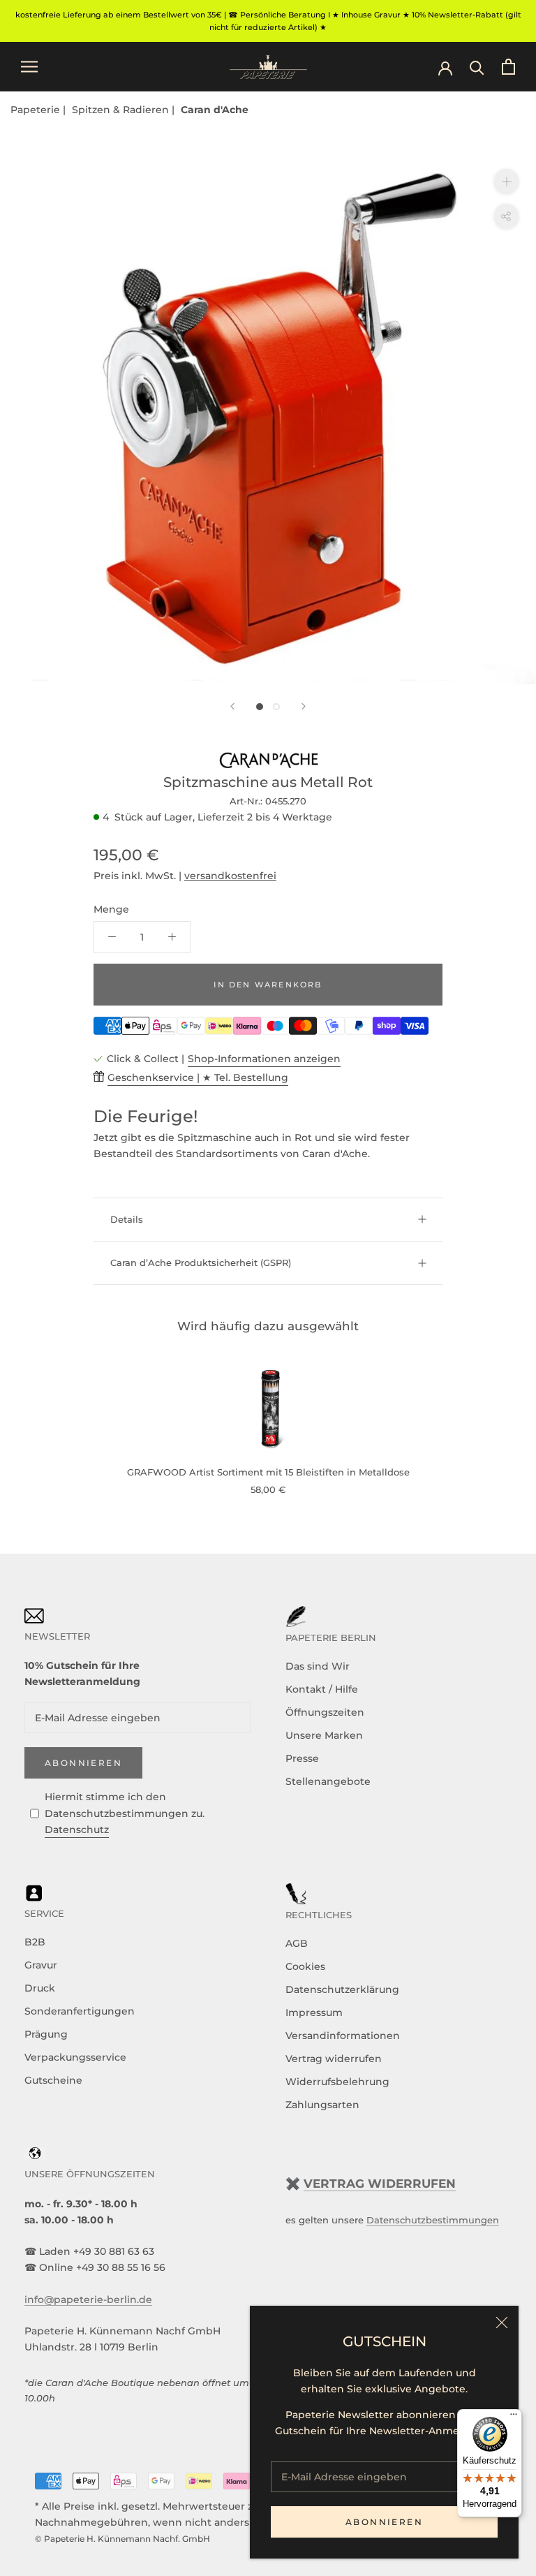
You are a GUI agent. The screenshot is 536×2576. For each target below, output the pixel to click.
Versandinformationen (343, 2036)
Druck (40, 1988)
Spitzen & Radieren (122, 110)
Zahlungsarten (322, 2105)
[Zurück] (232, 706)
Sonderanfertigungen (80, 2011)
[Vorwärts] (304, 706)
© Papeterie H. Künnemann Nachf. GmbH (122, 2539)
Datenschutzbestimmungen (433, 2220)
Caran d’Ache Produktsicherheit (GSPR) (201, 1263)
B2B (35, 1942)
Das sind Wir (318, 1666)
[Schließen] (502, 2323)
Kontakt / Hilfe (322, 1689)
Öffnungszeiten (325, 1712)
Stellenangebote (328, 1781)
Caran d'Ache (215, 110)
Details (127, 1219)
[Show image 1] (260, 707)
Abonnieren (384, 2522)
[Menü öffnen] (29, 67)
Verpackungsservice (75, 2057)
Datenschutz (77, 1830)
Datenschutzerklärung (342, 1989)
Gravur (41, 1965)
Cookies (305, 1966)
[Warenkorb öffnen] (508, 67)
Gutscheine (53, 2080)
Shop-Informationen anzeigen (264, 1059)
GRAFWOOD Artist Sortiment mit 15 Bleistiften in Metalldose (268, 1472)
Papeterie (37, 110)
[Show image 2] (276, 707)
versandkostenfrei (230, 876)
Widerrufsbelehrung (337, 2082)
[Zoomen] (506, 181)
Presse (302, 1758)
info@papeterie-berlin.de (88, 2299)
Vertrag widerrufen (334, 2059)
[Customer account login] (445, 67)
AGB (297, 1943)
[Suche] (477, 67)
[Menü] (514, 2417)
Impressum (314, 2012)
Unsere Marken (324, 1735)
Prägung (46, 2034)
